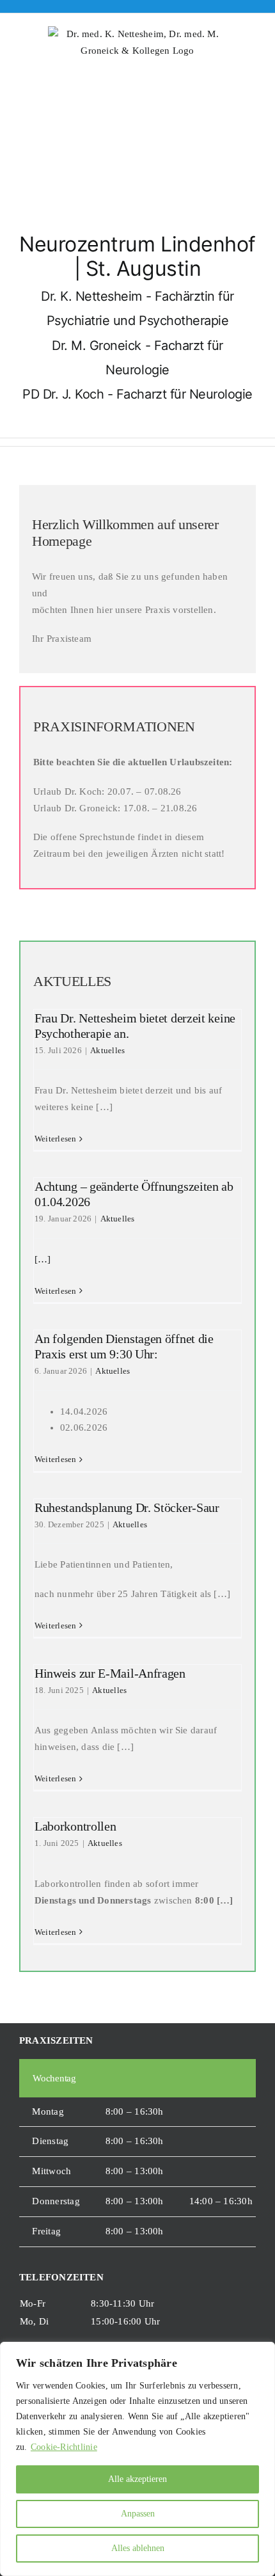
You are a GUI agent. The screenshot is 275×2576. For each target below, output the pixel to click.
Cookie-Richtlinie (64, 2447)
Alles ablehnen (138, 2548)
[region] (137, 2459)
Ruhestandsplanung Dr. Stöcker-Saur (127, 1507)
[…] (43, 1259)
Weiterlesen (55, 1139)
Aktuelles (107, 1050)
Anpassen (138, 2514)
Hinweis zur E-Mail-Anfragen (110, 1673)
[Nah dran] (262, 2353)
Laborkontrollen (75, 1826)
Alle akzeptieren (137, 2479)
